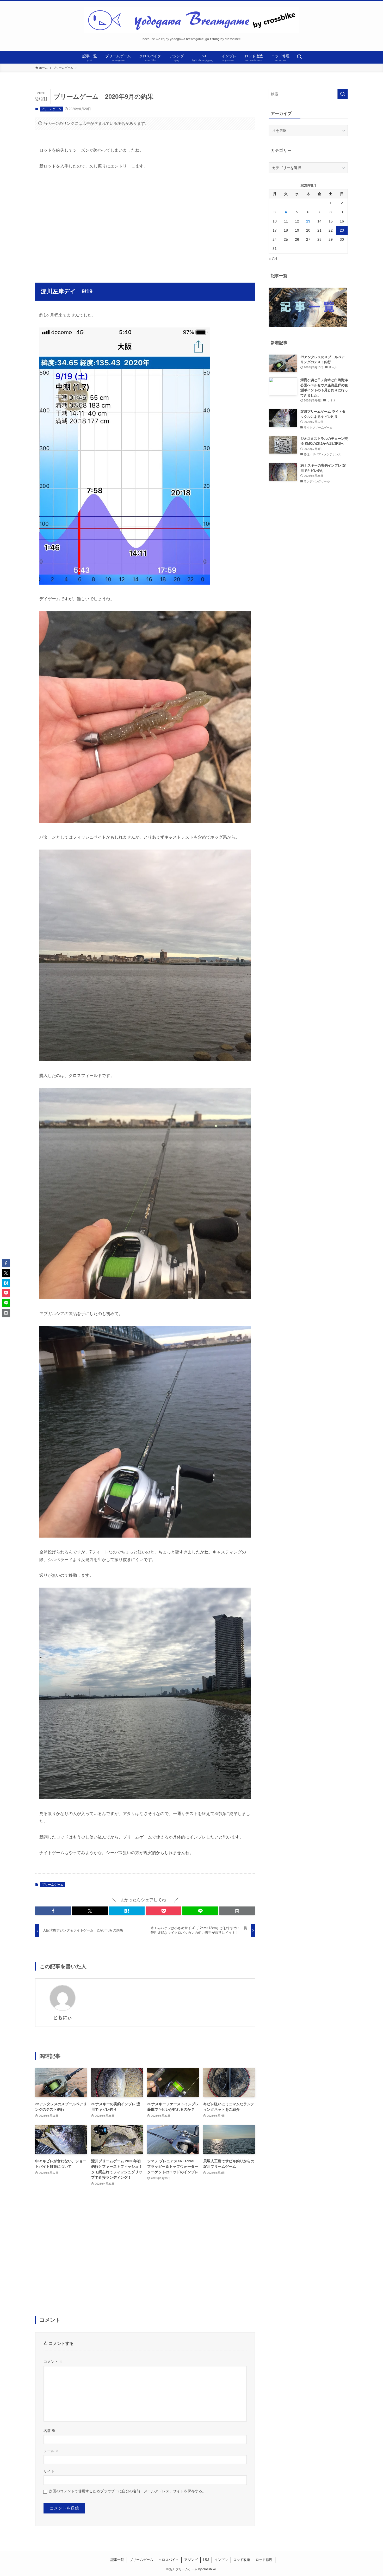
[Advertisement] (145, 223)
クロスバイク (169, 2560)
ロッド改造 (242, 2560)
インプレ (221, 2560)
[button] (53, 1911)
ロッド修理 (264, 2560)
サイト (49, 2471)
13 (308, 221)
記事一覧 (117, 2560)
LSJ (206, 2560)
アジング (191, 2560)
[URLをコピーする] (237, 1911)
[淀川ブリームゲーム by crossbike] (191, 20)
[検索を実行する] (343, 94)
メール (51, 2451)
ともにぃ (63, 2017)
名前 (50, 2431)
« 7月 (273, 258)
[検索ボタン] (299, 57)
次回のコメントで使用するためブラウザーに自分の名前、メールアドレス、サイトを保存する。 (127, 2491)
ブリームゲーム (51, 109)
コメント (53, 2362)
